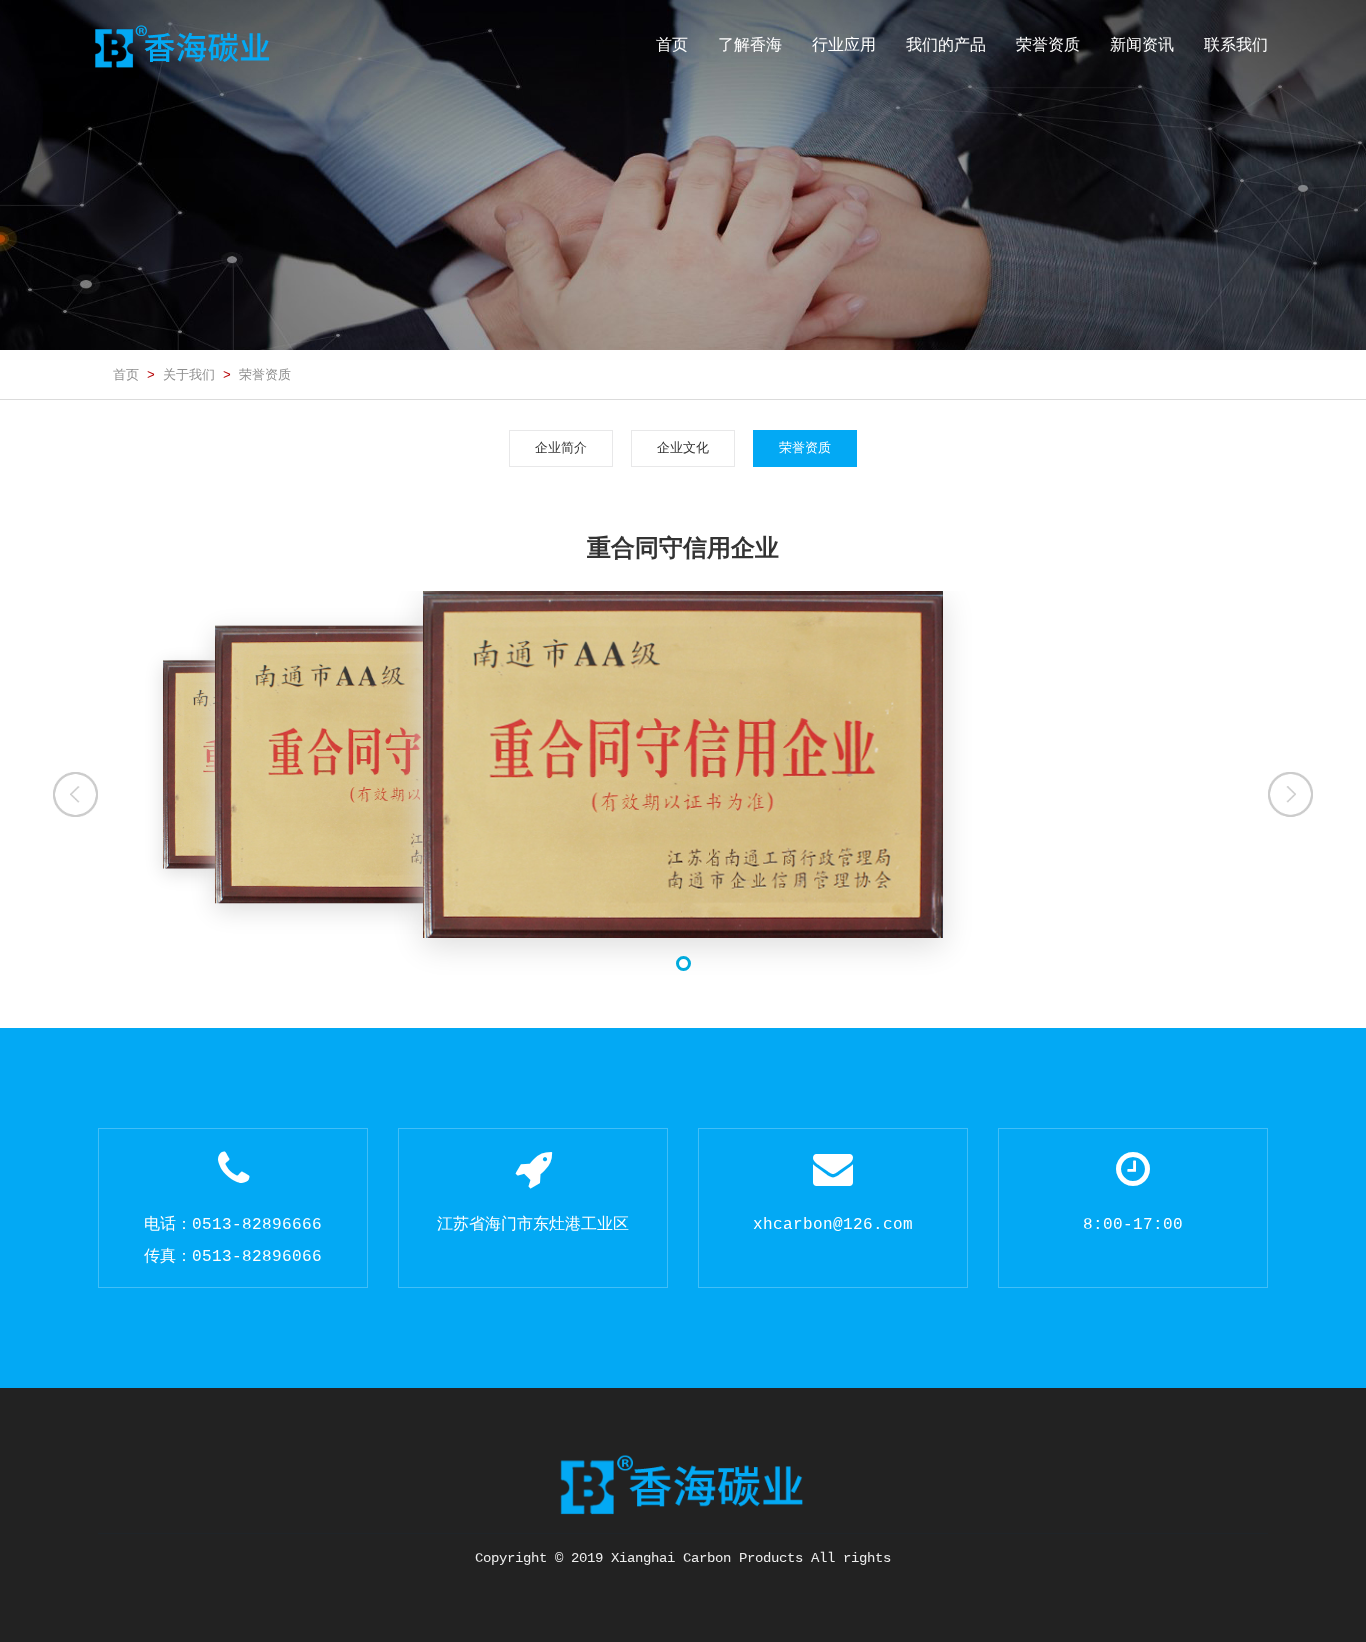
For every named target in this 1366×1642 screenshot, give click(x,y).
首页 (672, 44)
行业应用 (844, 44)
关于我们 (189, 374)
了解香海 (750, 44)
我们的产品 (946, 44)
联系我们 (1236, 44)
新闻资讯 (1142, 44)
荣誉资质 (1048, 44)
